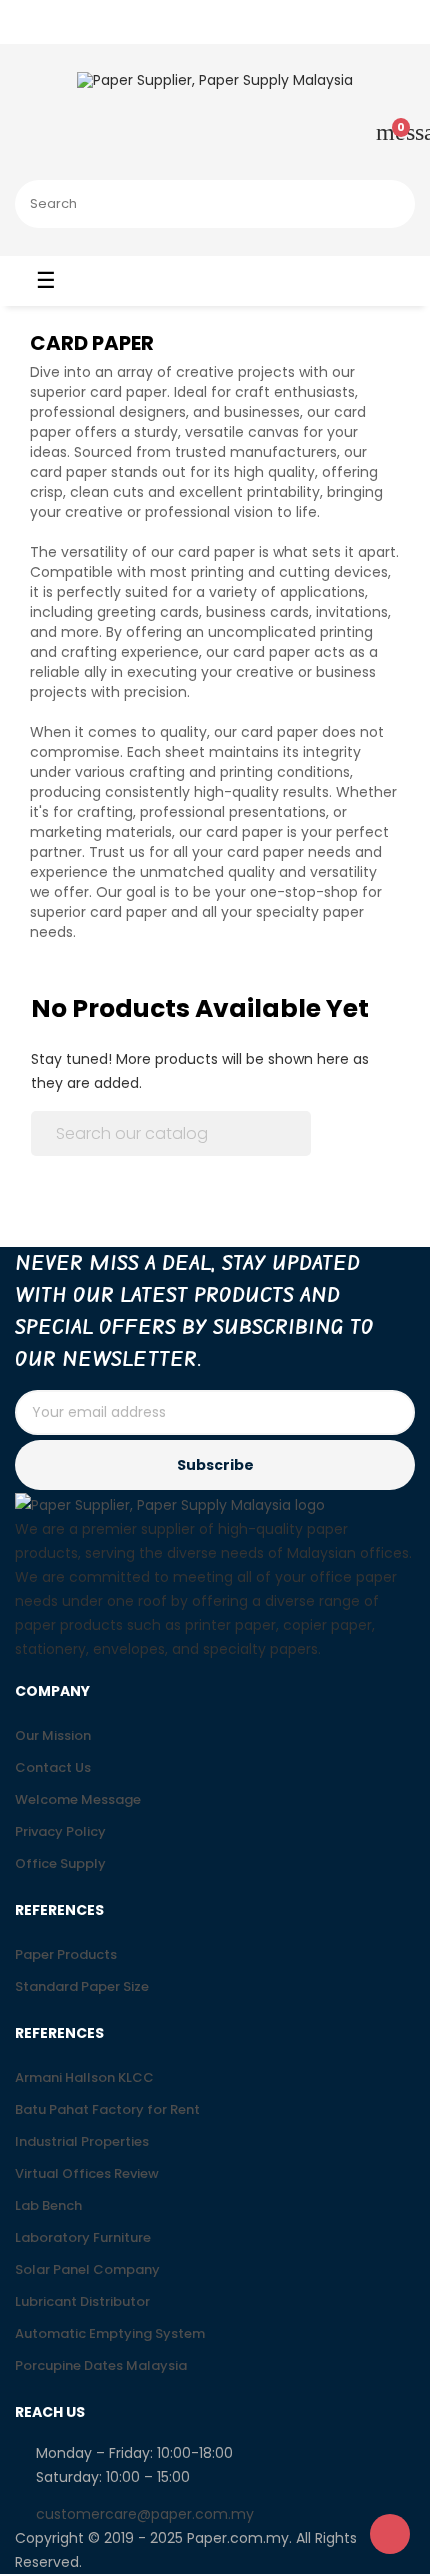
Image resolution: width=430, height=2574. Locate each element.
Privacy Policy (60, 1831)
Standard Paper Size (82, 1986)
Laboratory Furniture (83, 2237)
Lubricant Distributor (82, 2301)
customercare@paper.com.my (145, 2514)
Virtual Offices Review (87, 2173)
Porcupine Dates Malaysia (101, 2365)
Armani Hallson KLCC (84, 2077)
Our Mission (53, 1735)
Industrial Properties (82, 2141)
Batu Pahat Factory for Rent (107, 2109)
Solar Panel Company (87, 2269)
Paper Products (66, 1954)
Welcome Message (78, 1799)
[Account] (324, 135)
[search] (388, 204)
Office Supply (60, 1863)
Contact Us (53, 1767)
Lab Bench (48, 2205)
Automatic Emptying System (110, 2333)
